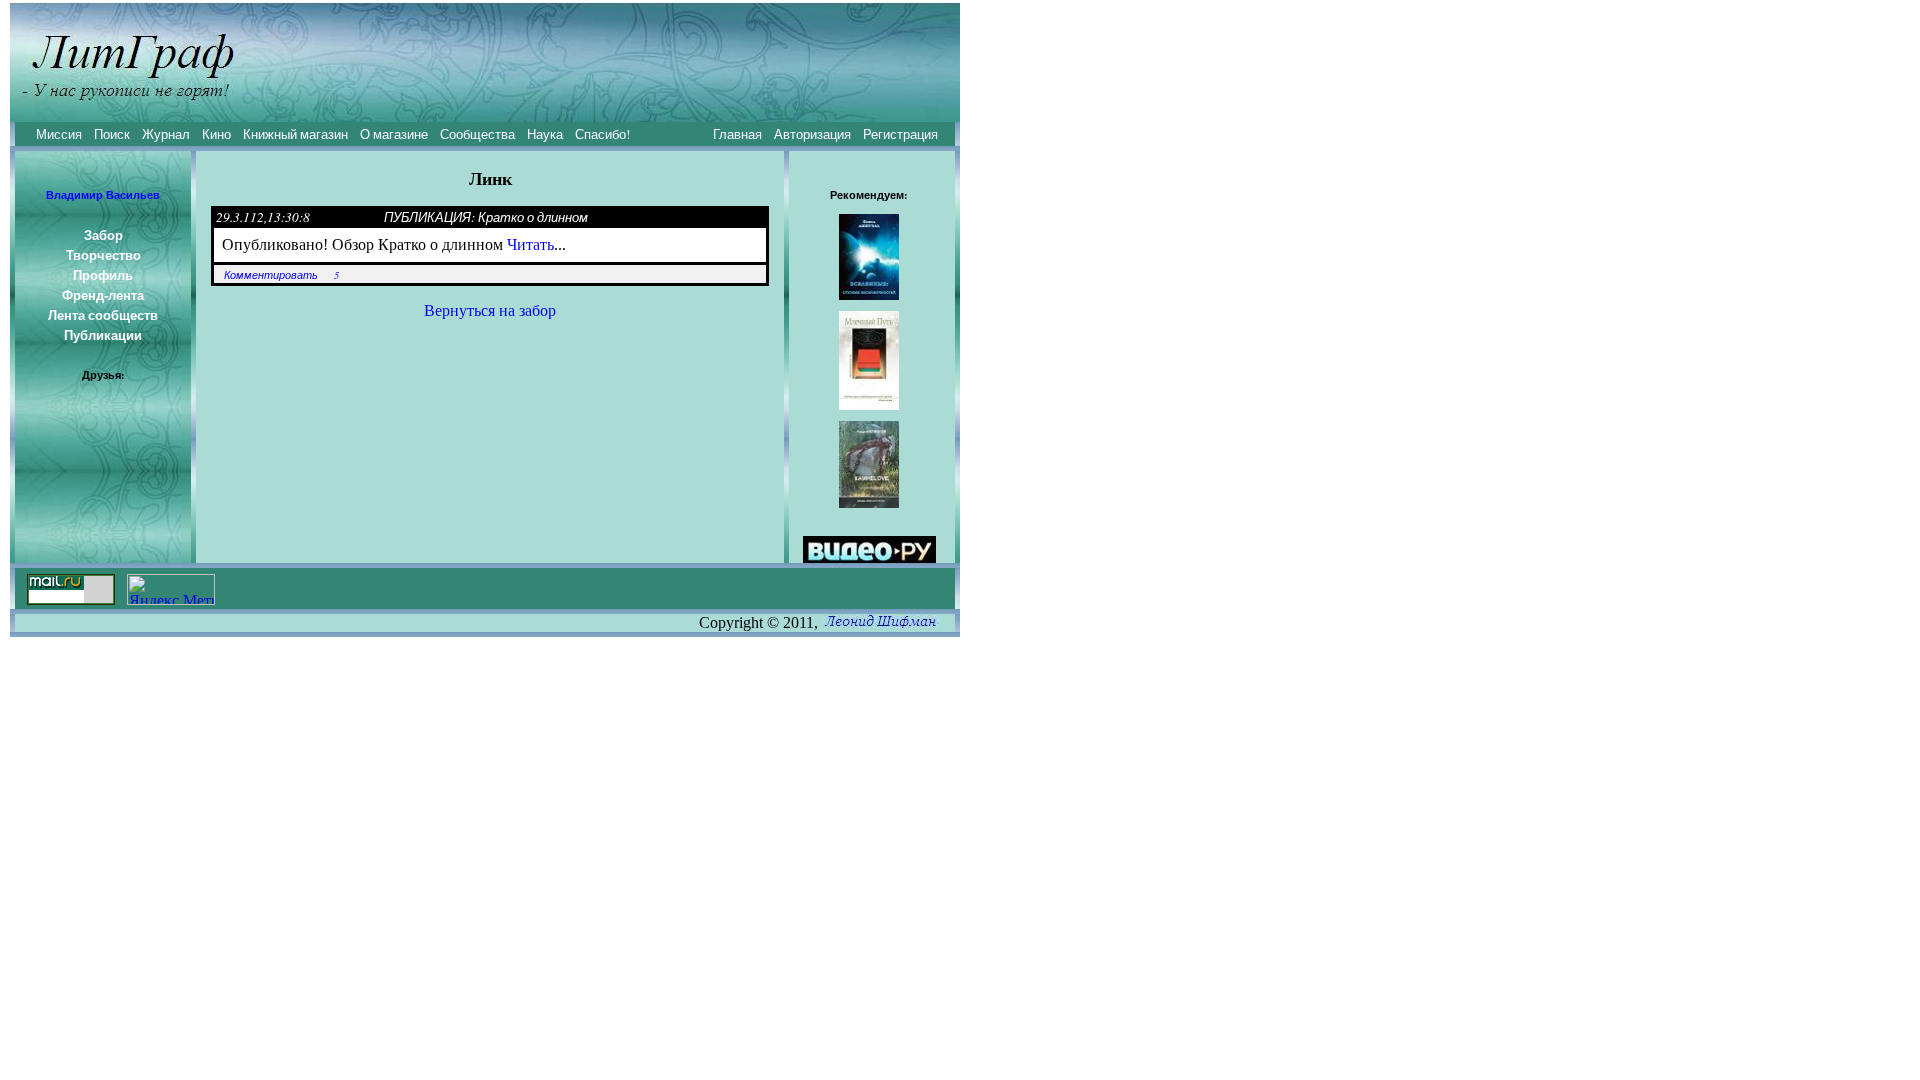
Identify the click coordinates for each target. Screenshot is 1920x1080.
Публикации (103, 335)
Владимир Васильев (103, 195)
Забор (103, 235)
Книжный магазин (295, 134)
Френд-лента (103, 295)
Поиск (112, 134)
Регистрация (900, 134)
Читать (530, 244)
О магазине (394, 134)
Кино (216, 134)
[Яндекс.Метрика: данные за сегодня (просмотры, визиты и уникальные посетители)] (171, 589)
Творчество (103, 255)
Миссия (59, 134)
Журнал (166, 134)
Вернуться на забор (490, 310)
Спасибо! (602, 134)
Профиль (103, 275)
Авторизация (812, 134)
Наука (545, 134)
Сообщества (477, 134)
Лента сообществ (103, 315)
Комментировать (271, 275)
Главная (737, 134)
